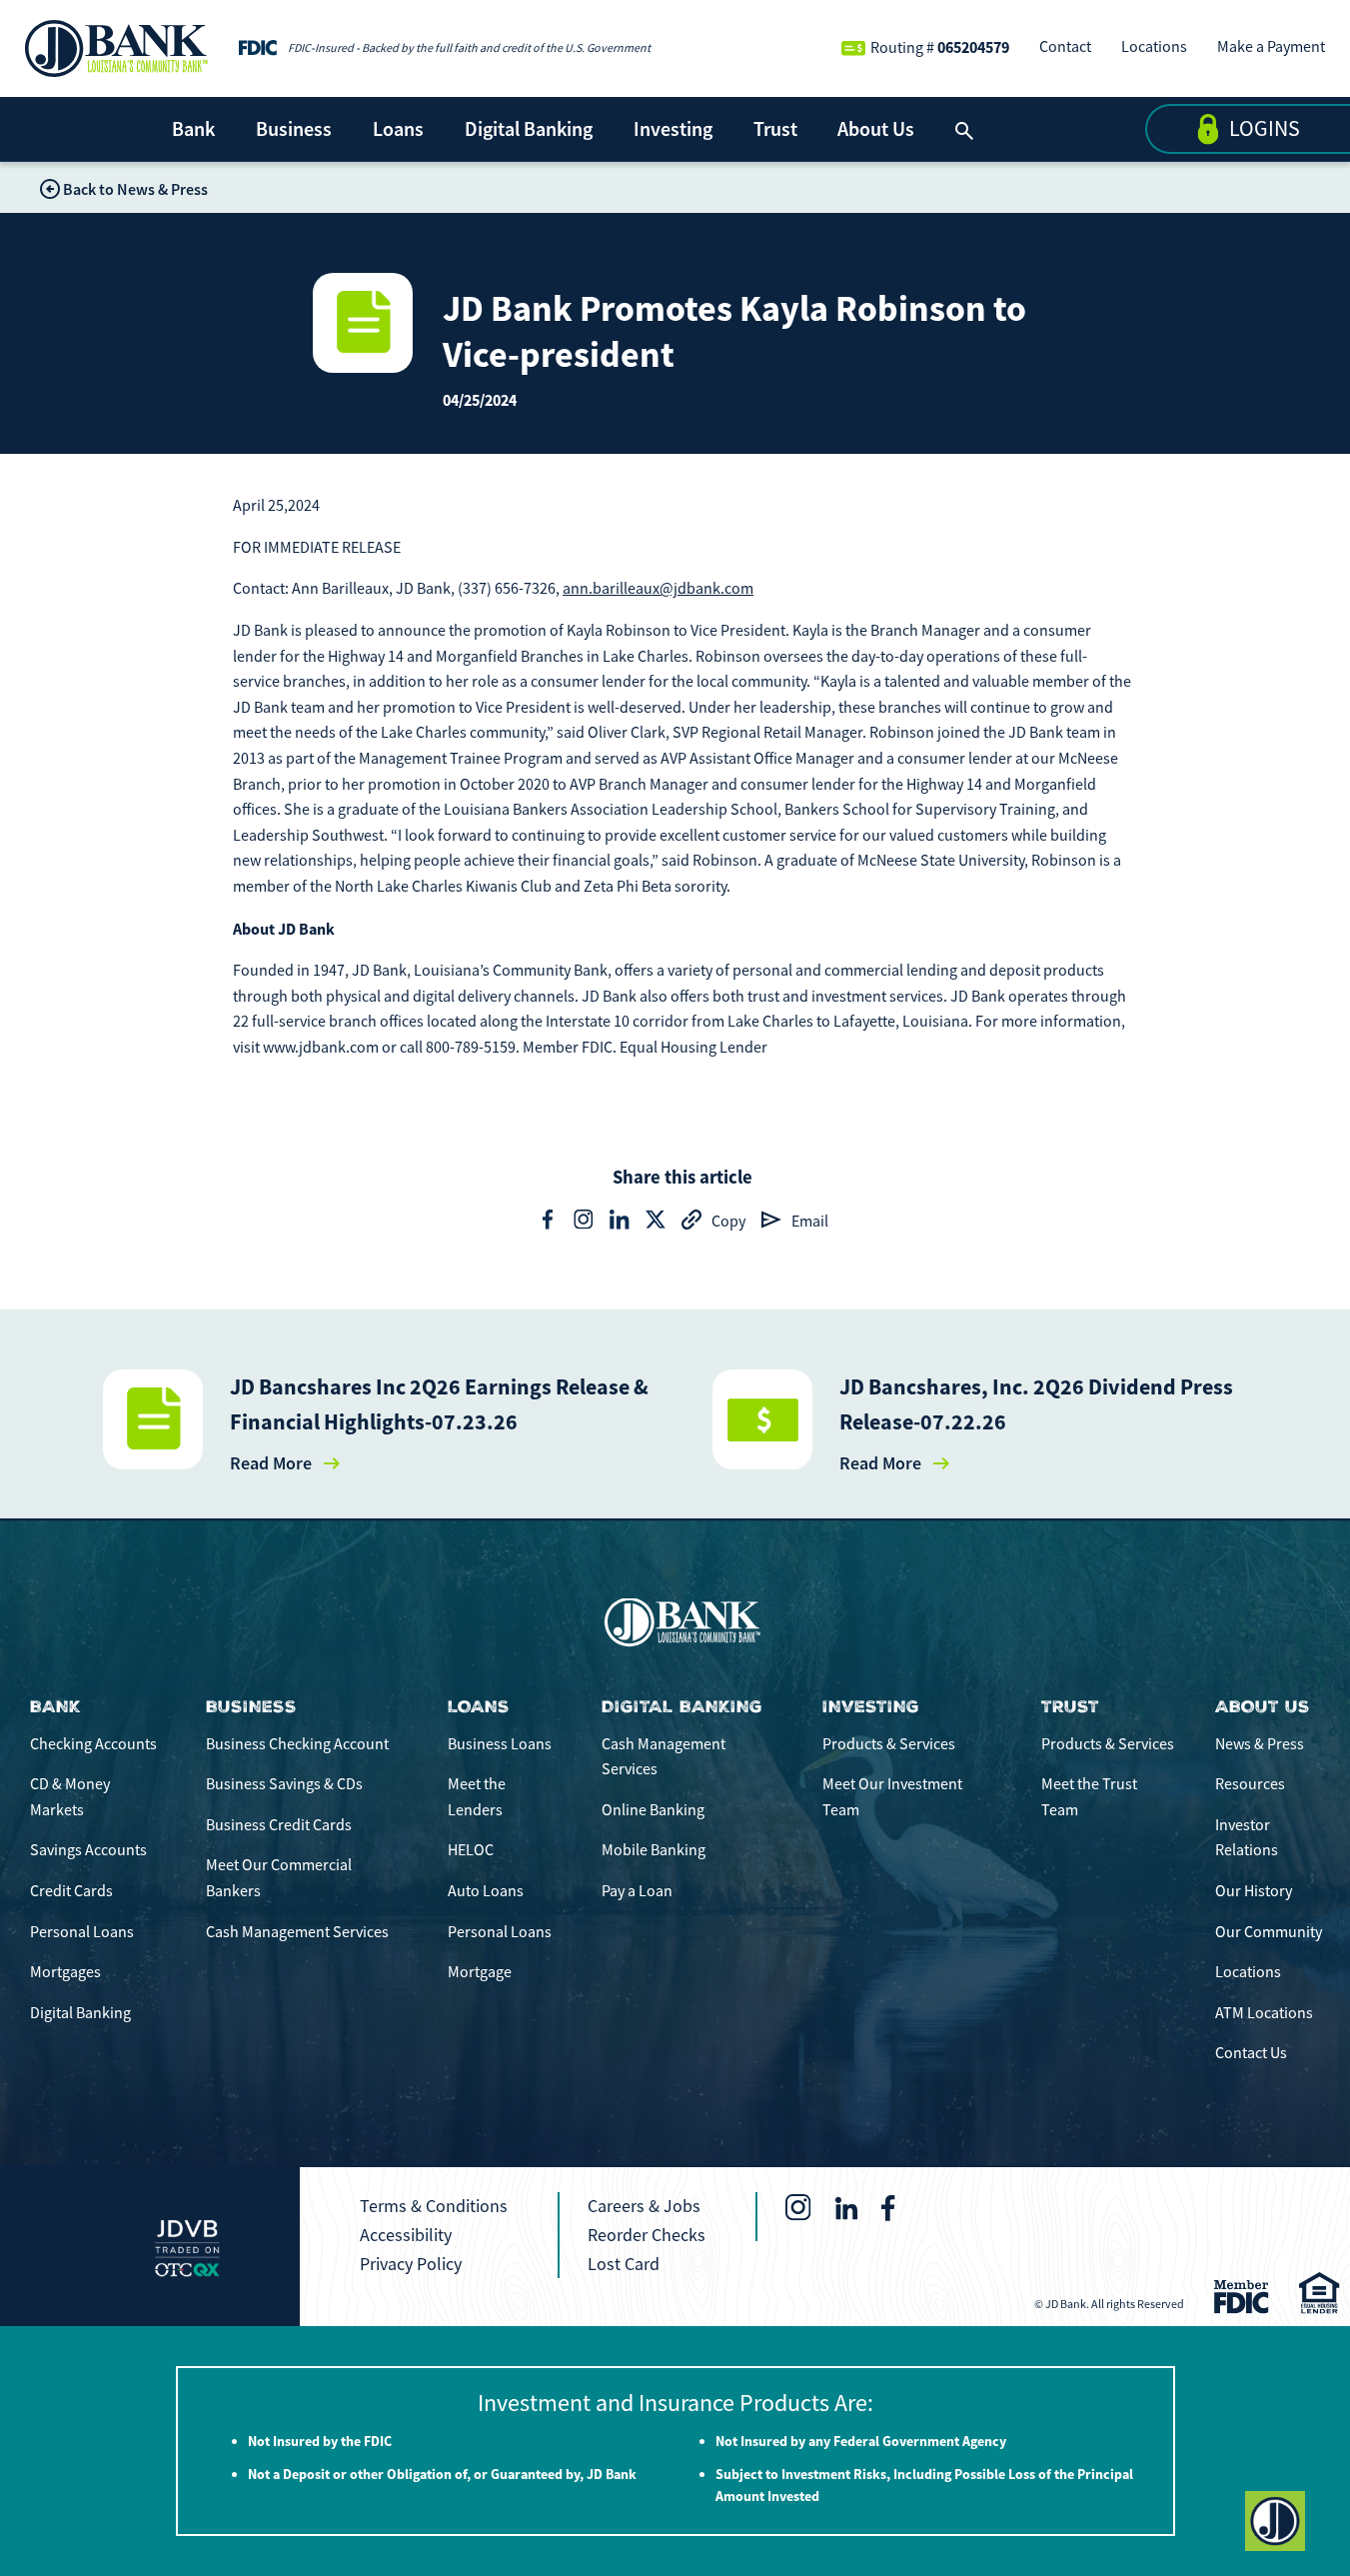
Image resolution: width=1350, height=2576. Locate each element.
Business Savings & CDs (284, 1784)
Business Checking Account (297, 1744)
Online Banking (653, 1810)
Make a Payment (1271, 47)
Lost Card (624, 2264)
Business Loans (500, 1744)
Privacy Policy (411, 2264)
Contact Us (1251, 2053)
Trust (775, 129)
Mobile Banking (654, 1850)
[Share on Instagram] (584, 1220)
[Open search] (965, 129)
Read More (271, 1463)
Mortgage (480, 1972)
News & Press (1260, 1744)
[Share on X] (656, 1220)
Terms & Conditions (434, 2206)
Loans (398, 129)
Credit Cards (71, 1891)
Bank (193, 129)
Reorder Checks (647, 2235)
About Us (876, 129)
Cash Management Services (297, 1932)
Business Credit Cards (279, 1825)
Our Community (1269, 1932)
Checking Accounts (93, 1744)
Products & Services (889, 1744)
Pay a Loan (637, 1891)
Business (294, 129)
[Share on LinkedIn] (620, 1220)
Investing (673, 129)
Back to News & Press (135, 189)
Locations (1154, 47)
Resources (1250, 1784)
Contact (1065, 47)
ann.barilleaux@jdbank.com (658, 589)
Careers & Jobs (644, 2206)
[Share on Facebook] (548, 1220)
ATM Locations (1264, 2013)
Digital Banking (529, 129)
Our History (1254, 1891)
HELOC (471, 1850)
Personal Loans (82, 1932)
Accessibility (406, 2235)
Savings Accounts (88, 1850)
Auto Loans (486, 1891)
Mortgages (65, 1972)
